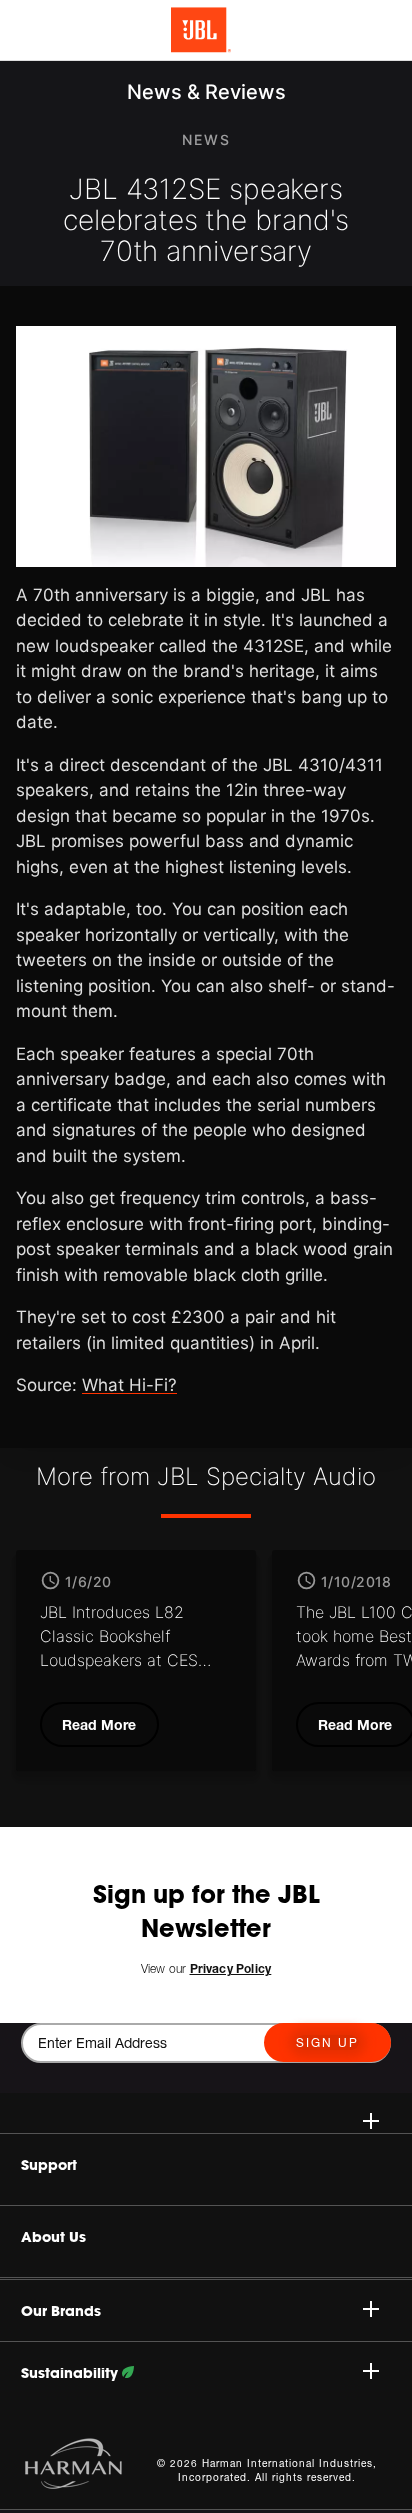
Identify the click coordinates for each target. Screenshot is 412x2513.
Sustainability (71, 2373)
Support (49, 2165)
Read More (99, 1724)
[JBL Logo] (201, 30)
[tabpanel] (136, 1660)
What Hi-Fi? (129, 1385)
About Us (53, 2237)
